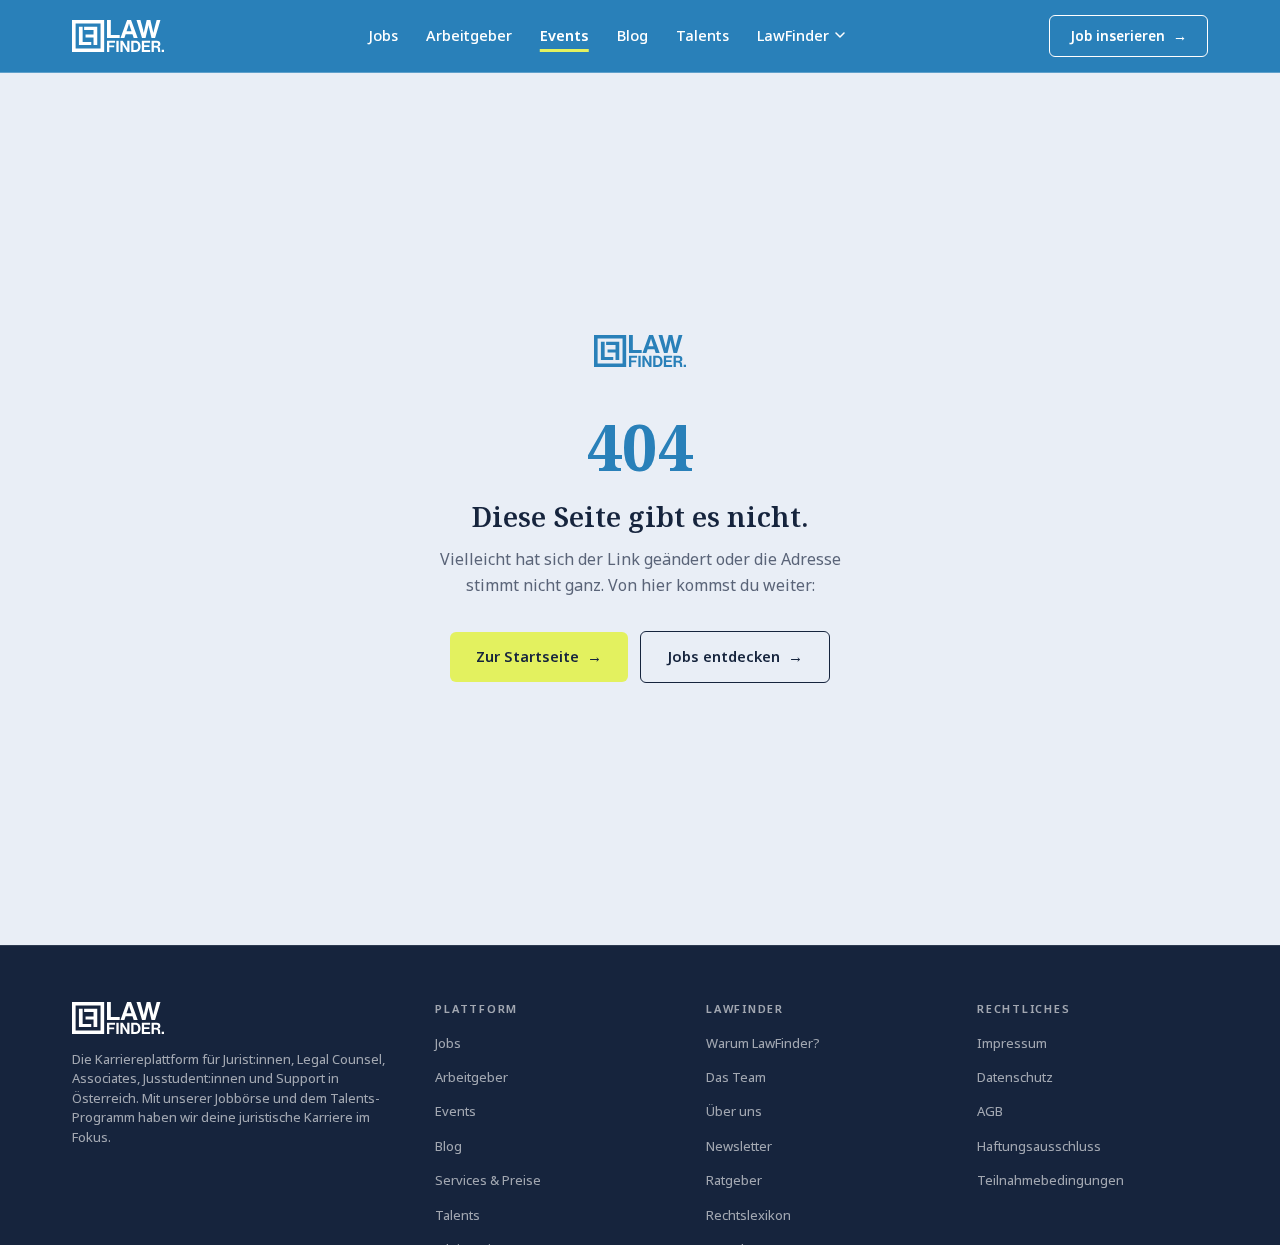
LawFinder (793, 35)
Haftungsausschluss (1039, 1146)
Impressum (1012, 1043)
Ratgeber (734, 1180)
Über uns (734, 1111)
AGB (990, 1111)
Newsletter (739, 1146)
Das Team (736, 1077)
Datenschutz (1015, 1077)
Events (564, 35)
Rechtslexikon (748, 1215)
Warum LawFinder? (763, 1043)
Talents (702, 35)
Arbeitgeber (469, 35)
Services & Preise (488, 1180)
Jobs (383, 35)
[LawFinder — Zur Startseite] (640, 351)
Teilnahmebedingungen (1050, 1180)
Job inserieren (1128, 36)
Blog (632, 35)
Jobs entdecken (735, 656)
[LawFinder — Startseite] (118, 36)
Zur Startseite (539, 656)
